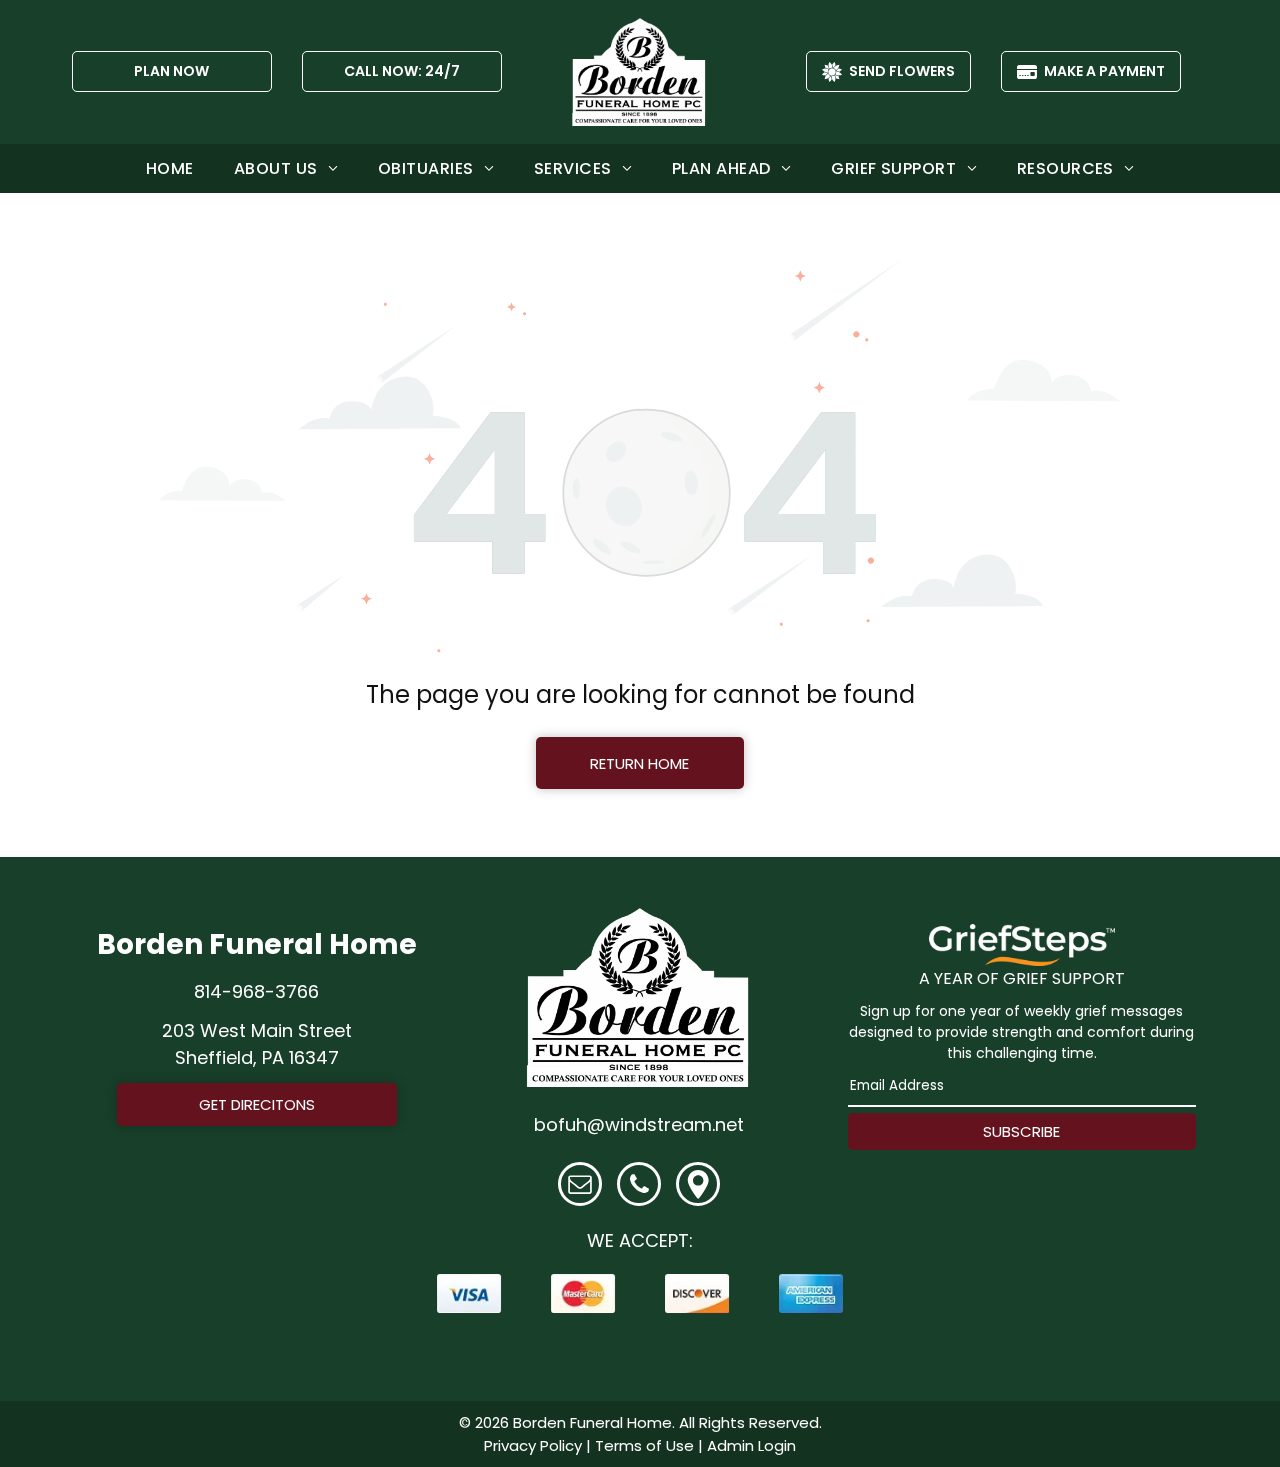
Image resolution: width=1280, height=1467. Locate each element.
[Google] (698, 1186)
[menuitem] (170, 168)
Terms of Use (644, 1445)
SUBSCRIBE (1021, 1131)
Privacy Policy (533, 1445)
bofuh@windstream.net (639, 1124)
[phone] (639, 1186)
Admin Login (751, 1445)
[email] (580, 1186)
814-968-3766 (256, 991)
